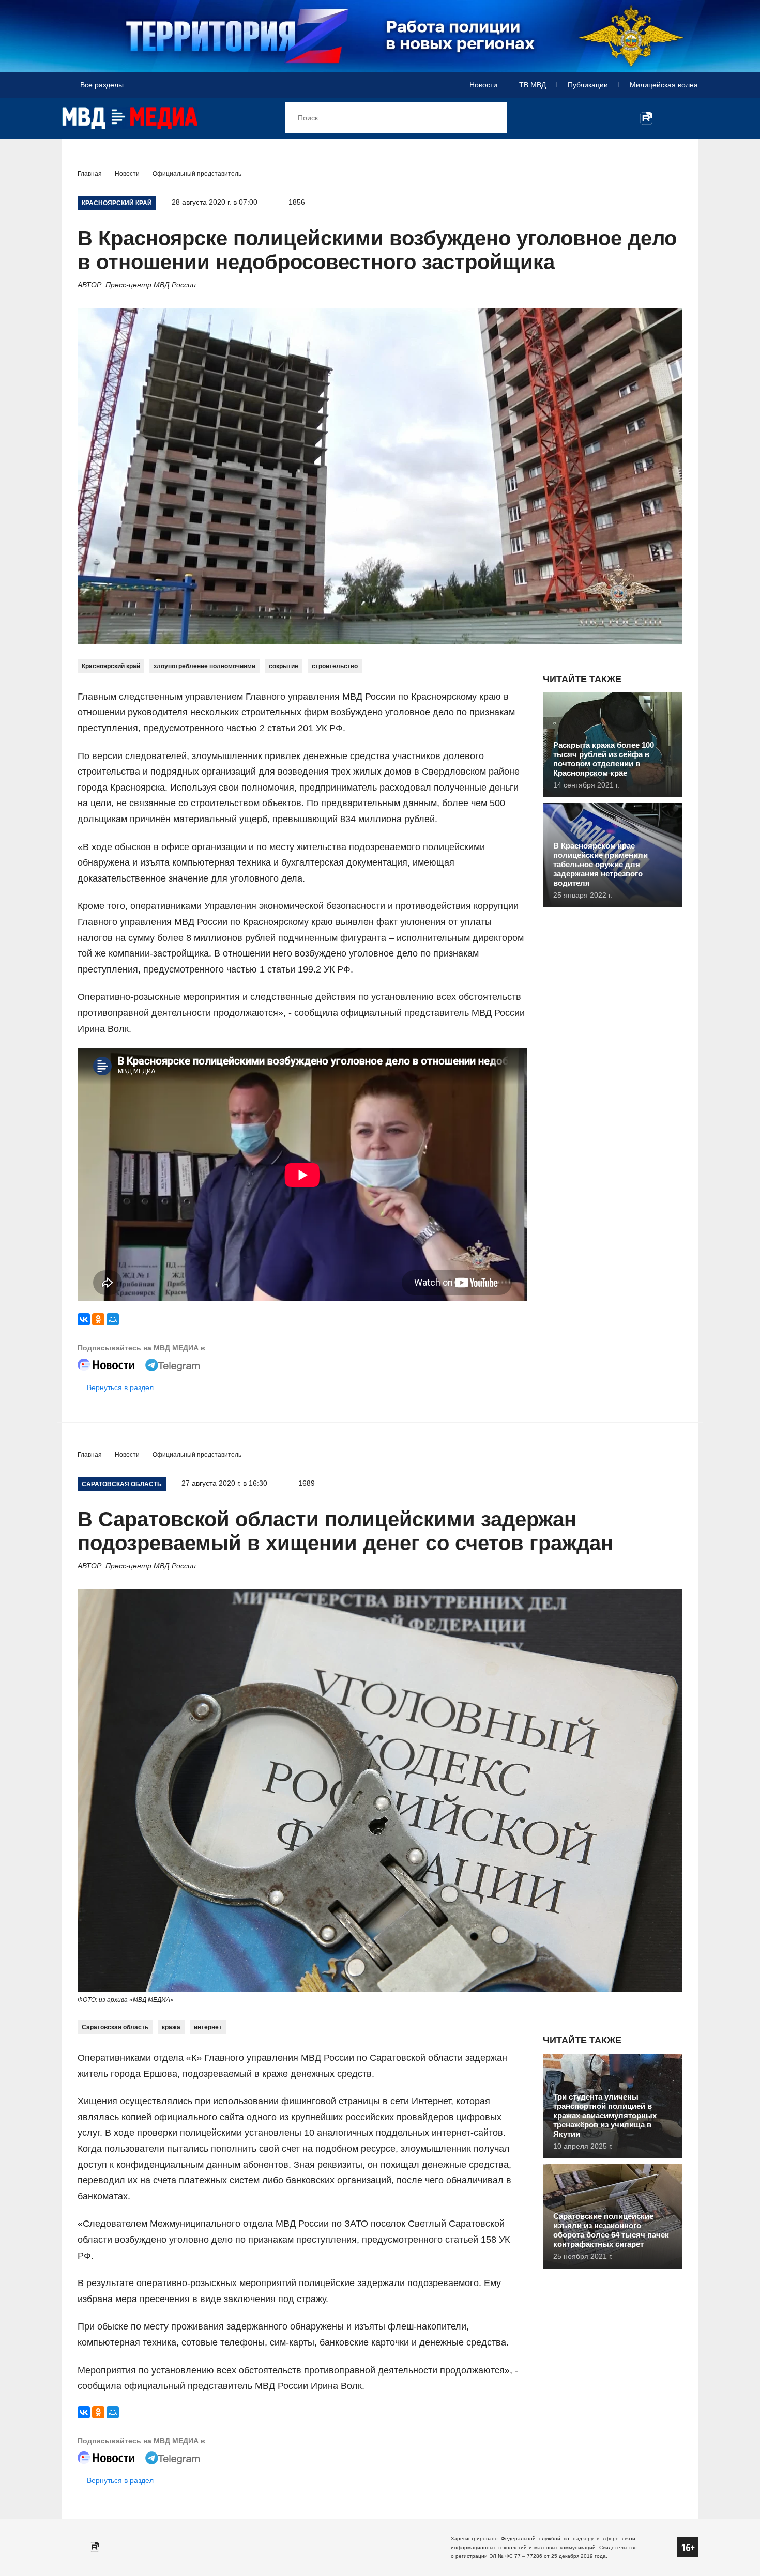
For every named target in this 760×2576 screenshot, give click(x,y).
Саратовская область (115, 2027)
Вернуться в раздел (120, 1387)
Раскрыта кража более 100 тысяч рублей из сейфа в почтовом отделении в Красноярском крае (604, 759)
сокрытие (284, 666)
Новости (483, 85)
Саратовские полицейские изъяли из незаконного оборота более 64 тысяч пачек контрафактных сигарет (611, 2230)
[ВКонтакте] (84, 1319)
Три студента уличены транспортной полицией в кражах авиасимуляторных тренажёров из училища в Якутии (605, 2115)
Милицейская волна (664, 85)
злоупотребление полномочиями (204, 666)
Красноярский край (111, 666)
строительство (335, 666)
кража (171, 2027)
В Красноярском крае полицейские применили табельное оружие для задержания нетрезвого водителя (601, 864)
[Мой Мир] (113, 1319)
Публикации (588, 85)
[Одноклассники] (98, 1319)
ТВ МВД (533, 85)
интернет (208, 2027)
